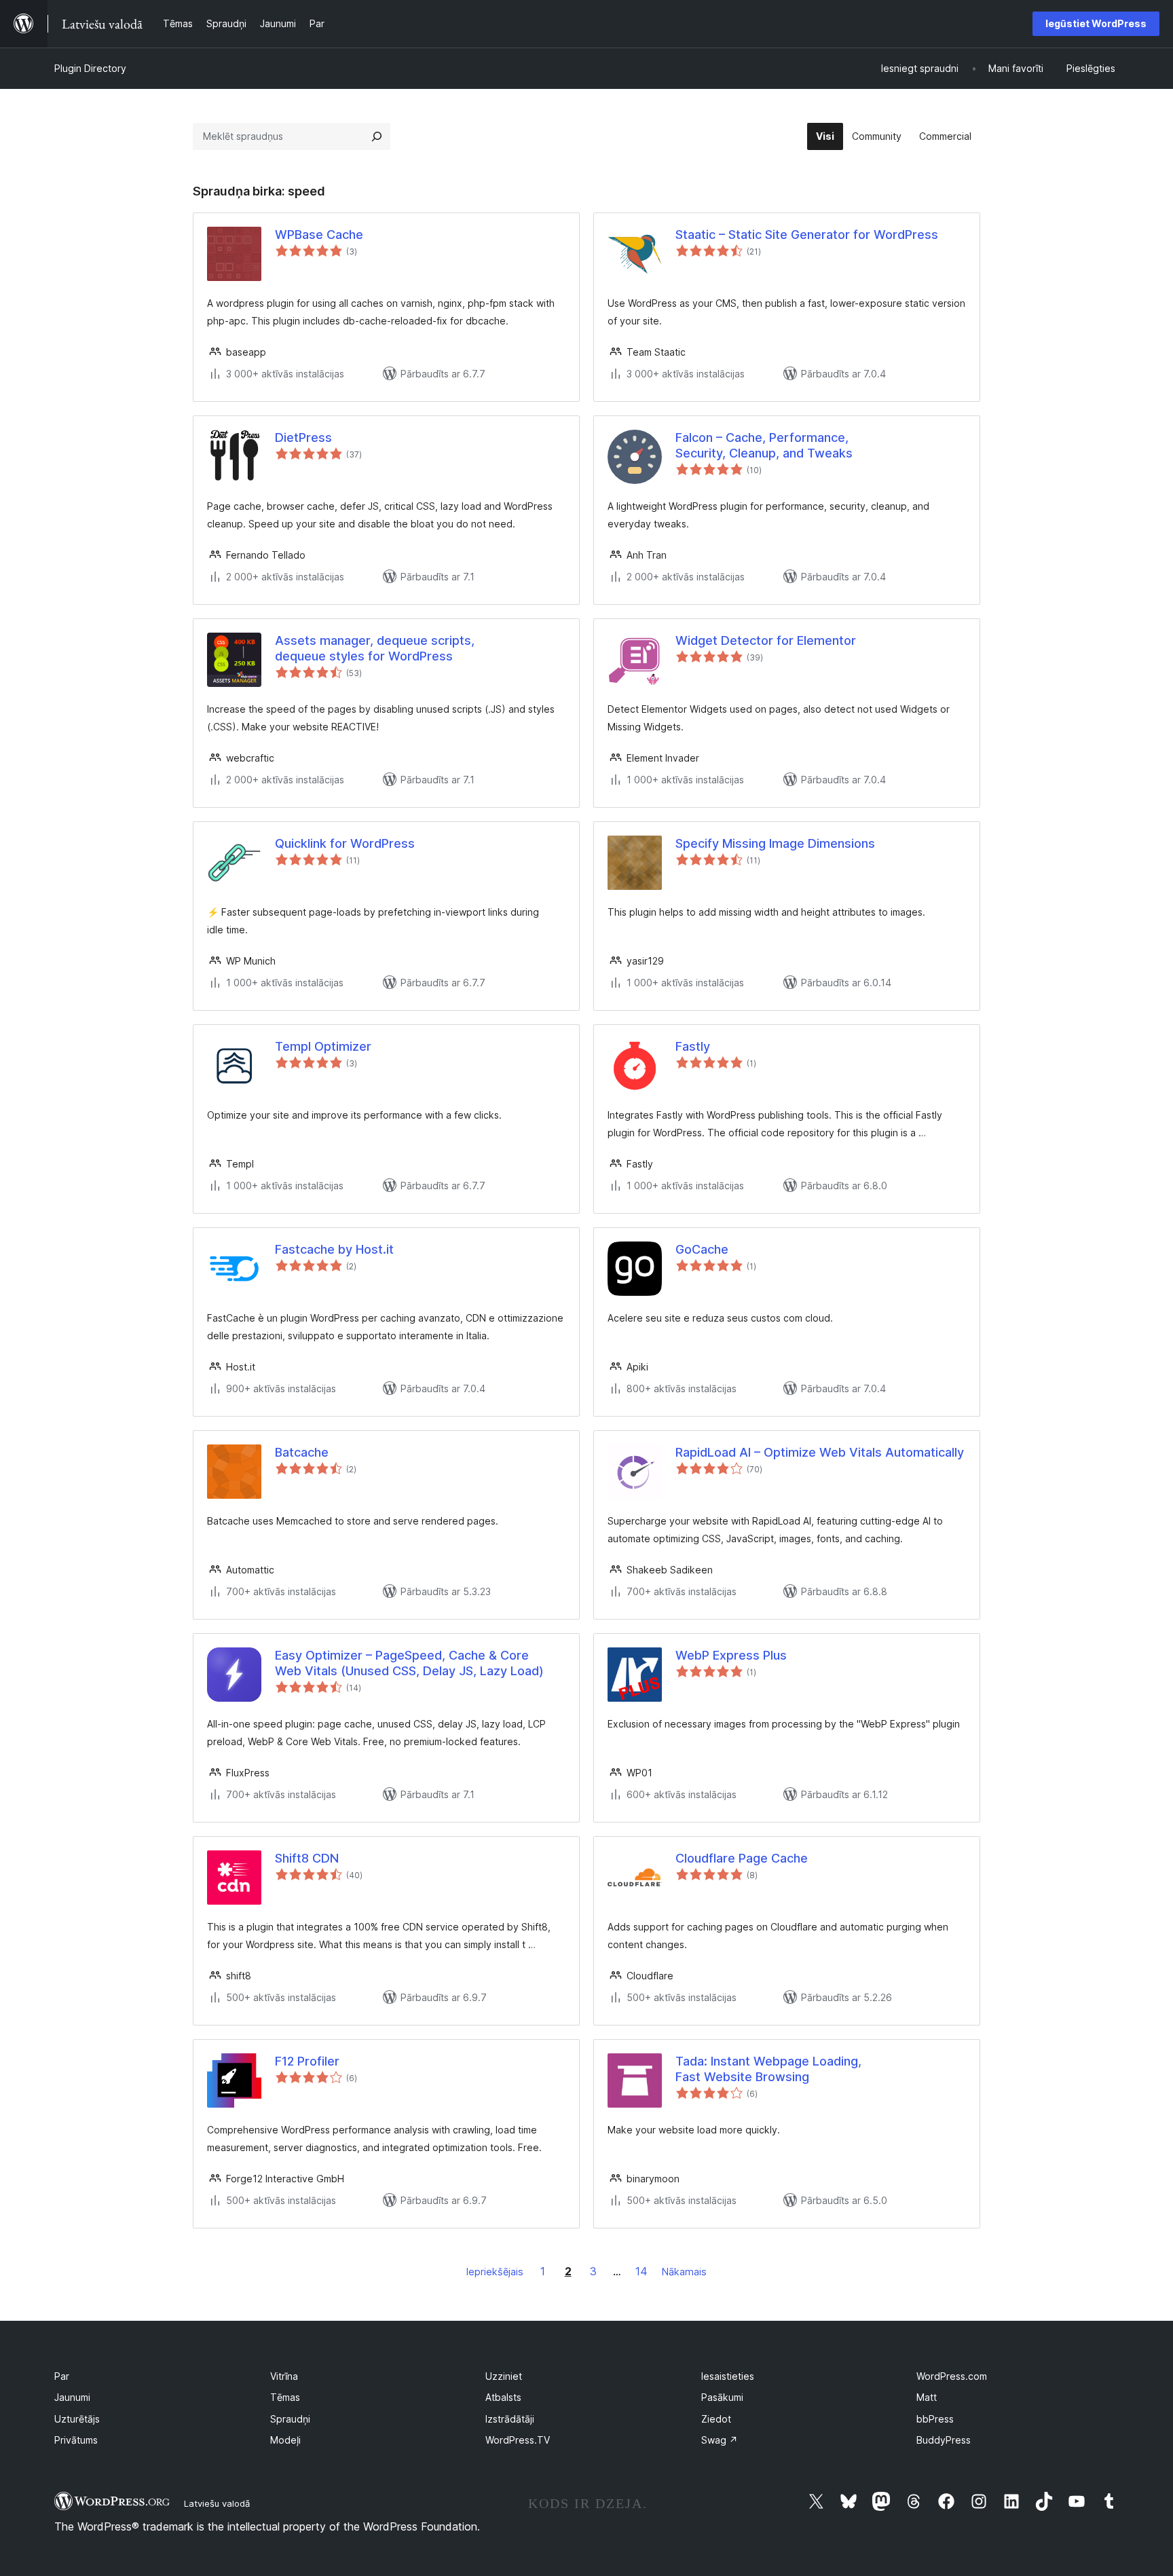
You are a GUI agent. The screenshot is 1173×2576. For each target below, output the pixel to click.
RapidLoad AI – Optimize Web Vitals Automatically (820, 1452)
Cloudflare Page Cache (742, 1858)
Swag (720, 2440)
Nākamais (684, 2272)
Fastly (693, 1046)
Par (62, 2376)
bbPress (935, 2419)
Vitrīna (284, 2376)
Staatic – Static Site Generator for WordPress (807, 235)
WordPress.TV (518, 2440)
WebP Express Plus (731, 1655)
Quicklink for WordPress (345, 843)
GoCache (702, 1249)
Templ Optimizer (323, 1046)
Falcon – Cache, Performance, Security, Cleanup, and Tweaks (764, 445)
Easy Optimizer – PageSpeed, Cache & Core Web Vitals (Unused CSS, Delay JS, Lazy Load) (409, 1663)
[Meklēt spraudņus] (377, 136)
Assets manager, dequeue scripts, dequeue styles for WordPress (375, 648)
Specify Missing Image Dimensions (775, 843)
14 (641, 2271)
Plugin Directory (90, 68)
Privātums (76, 2440)
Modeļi (285, 2440)
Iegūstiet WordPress (1096, 23)
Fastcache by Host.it (334, 1249)
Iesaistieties (728, 2376)
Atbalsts (503, 2397)
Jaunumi (72, 2397)
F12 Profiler (307, 2061)
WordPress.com (952, 2376)
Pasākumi (722, 2397)
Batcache (302, 1452)
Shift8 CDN (307, 1858)
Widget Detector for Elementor (766, 640)
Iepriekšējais (495, 2272)
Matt (927, 2397)
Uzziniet (504, 2376)
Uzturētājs (77, 2419)
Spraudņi (290, 2419)
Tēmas (285, 2397)
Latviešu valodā (217, 2503)
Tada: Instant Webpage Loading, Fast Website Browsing (768, 2069)
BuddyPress (944, 2440)
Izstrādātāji (510, 2419)
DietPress (303, 437)
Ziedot (716, 2419)
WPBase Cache (319, 235)
